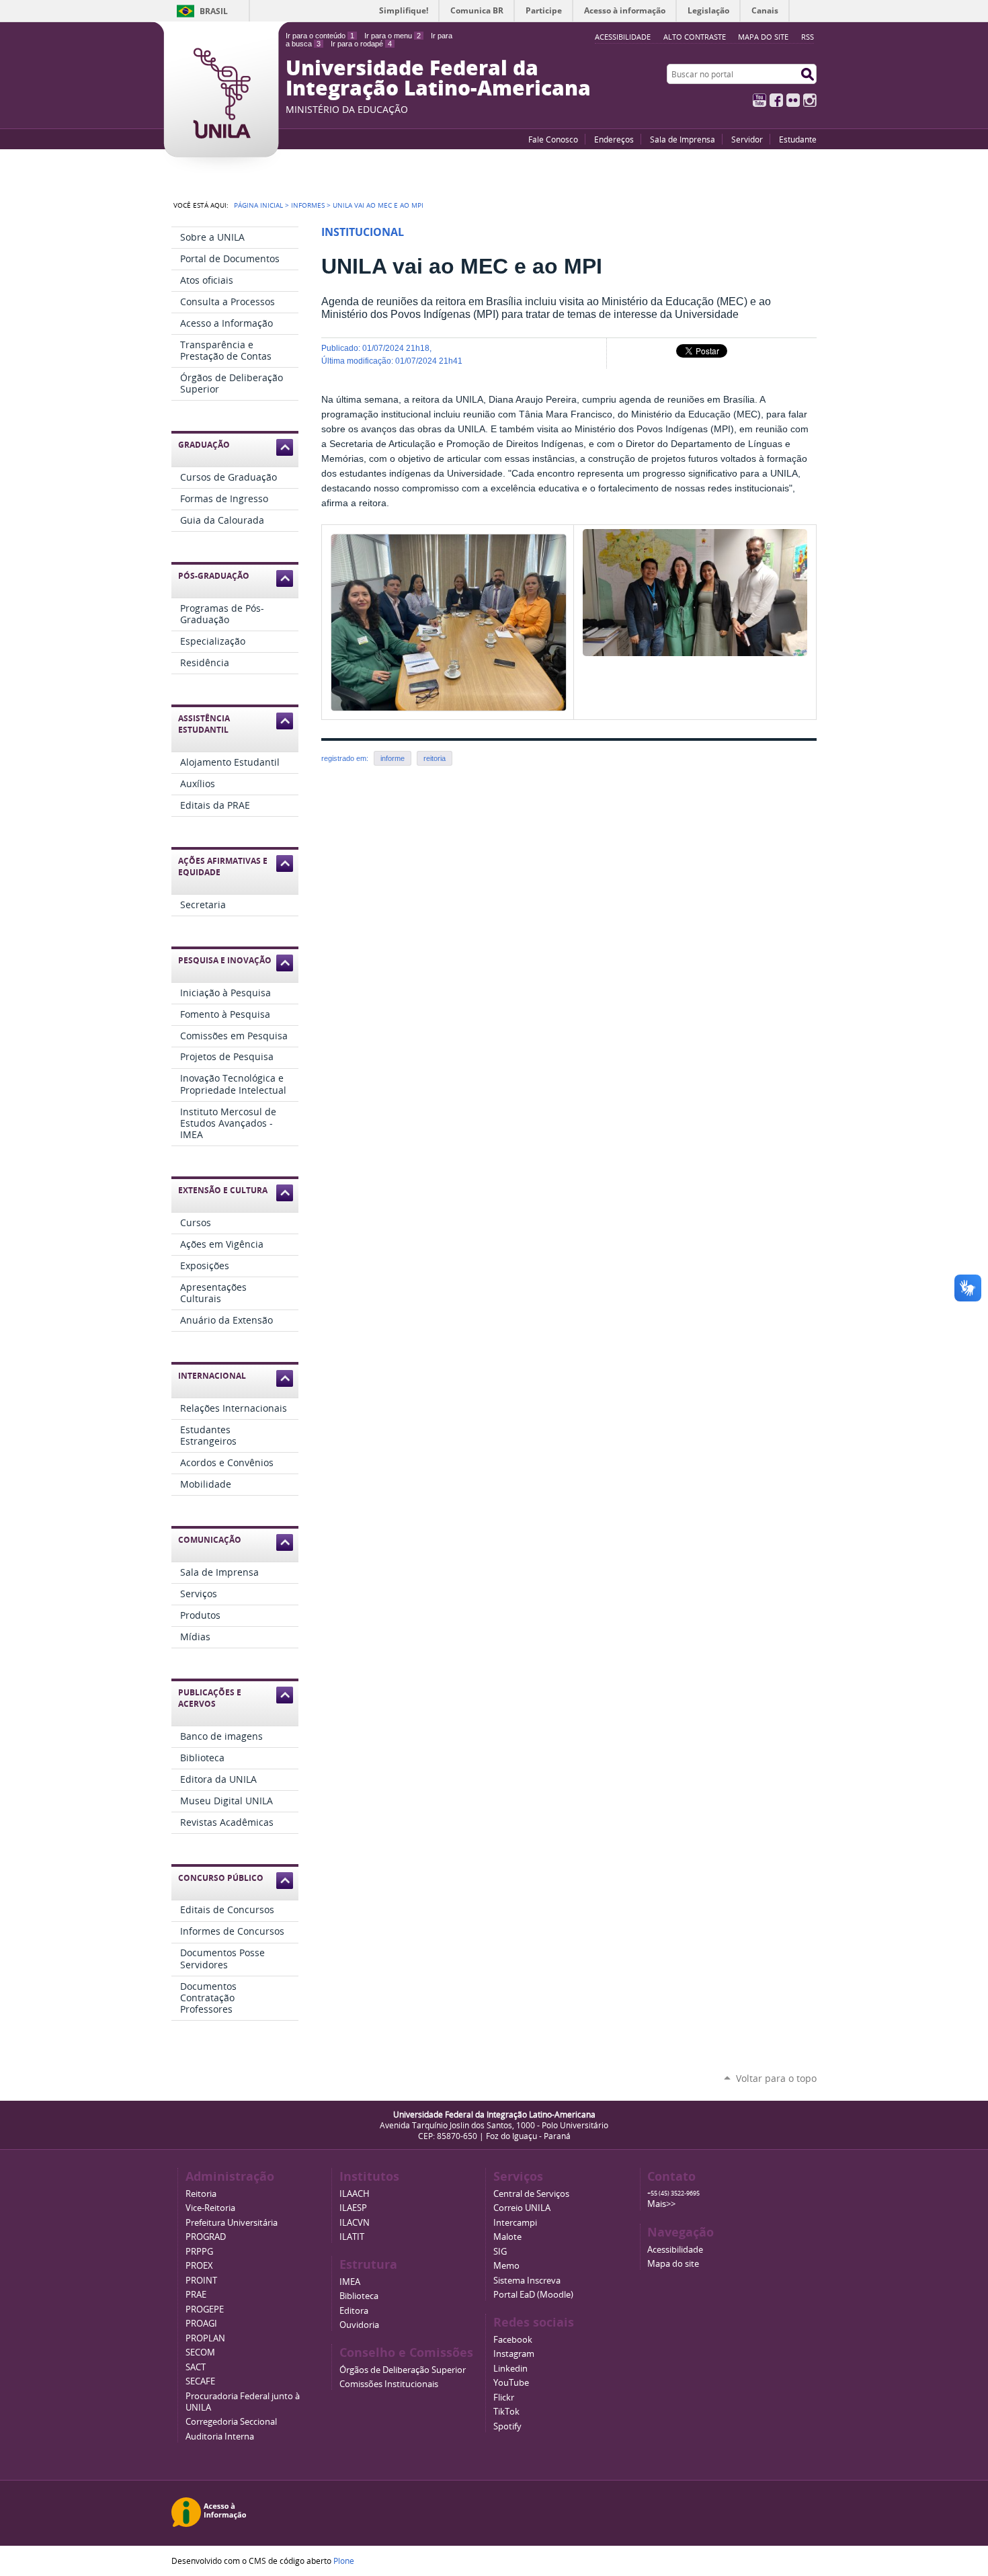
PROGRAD (206, 2237)
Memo (506, 2266)
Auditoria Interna (220, 2437)
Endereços (614, 139)
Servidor (747, 139)
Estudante (798, 139)
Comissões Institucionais (389, 2384)
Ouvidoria (359, 2325)
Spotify (507, 2426)
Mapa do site (763, 37)
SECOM (200, 2352)
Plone (344, 2561)
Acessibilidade (675, 2250)
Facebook (776, 100)
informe (393, 758)
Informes (308, 205)
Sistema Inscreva (527, 2281)
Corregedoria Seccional (231, 2422)
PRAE (196, 2295)
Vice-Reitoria (210, 2208)
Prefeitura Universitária (232, 2223)
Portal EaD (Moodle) (533, 2295)
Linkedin (510, 2369)
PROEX (199, 2266)
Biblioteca (359, 2296)
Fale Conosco (553, 139)
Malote (507, 2237)
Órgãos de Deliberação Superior (403, 2370)
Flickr (793, 100)
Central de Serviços (531, 2194)
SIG (500, 2252)
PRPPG (199, 2252)
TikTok (506, 2412)
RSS (808, 37)
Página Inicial (258, 205)
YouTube (759, 100)
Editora (354, 2311)
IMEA (350, 2282)
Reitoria (201, 2194)
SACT (196, 2367)
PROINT (201, 2281)
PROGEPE (205, 2309)
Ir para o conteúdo (320, 36)
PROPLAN (205, 2338)
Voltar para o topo (776, 2078)
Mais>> (661, 2204)
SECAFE (200, 2381)
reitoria (435, 758)
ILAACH (355, 2194)
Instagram (810, 100)
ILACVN (355, 2223)
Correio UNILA (522, 2208)
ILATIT (352, 2237)
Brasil (214, 11)
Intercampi (515, 2223)
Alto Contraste (695, 37)
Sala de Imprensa (683, 139)
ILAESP (353, 2208)
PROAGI (201, 2324)
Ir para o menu (393, 36)
